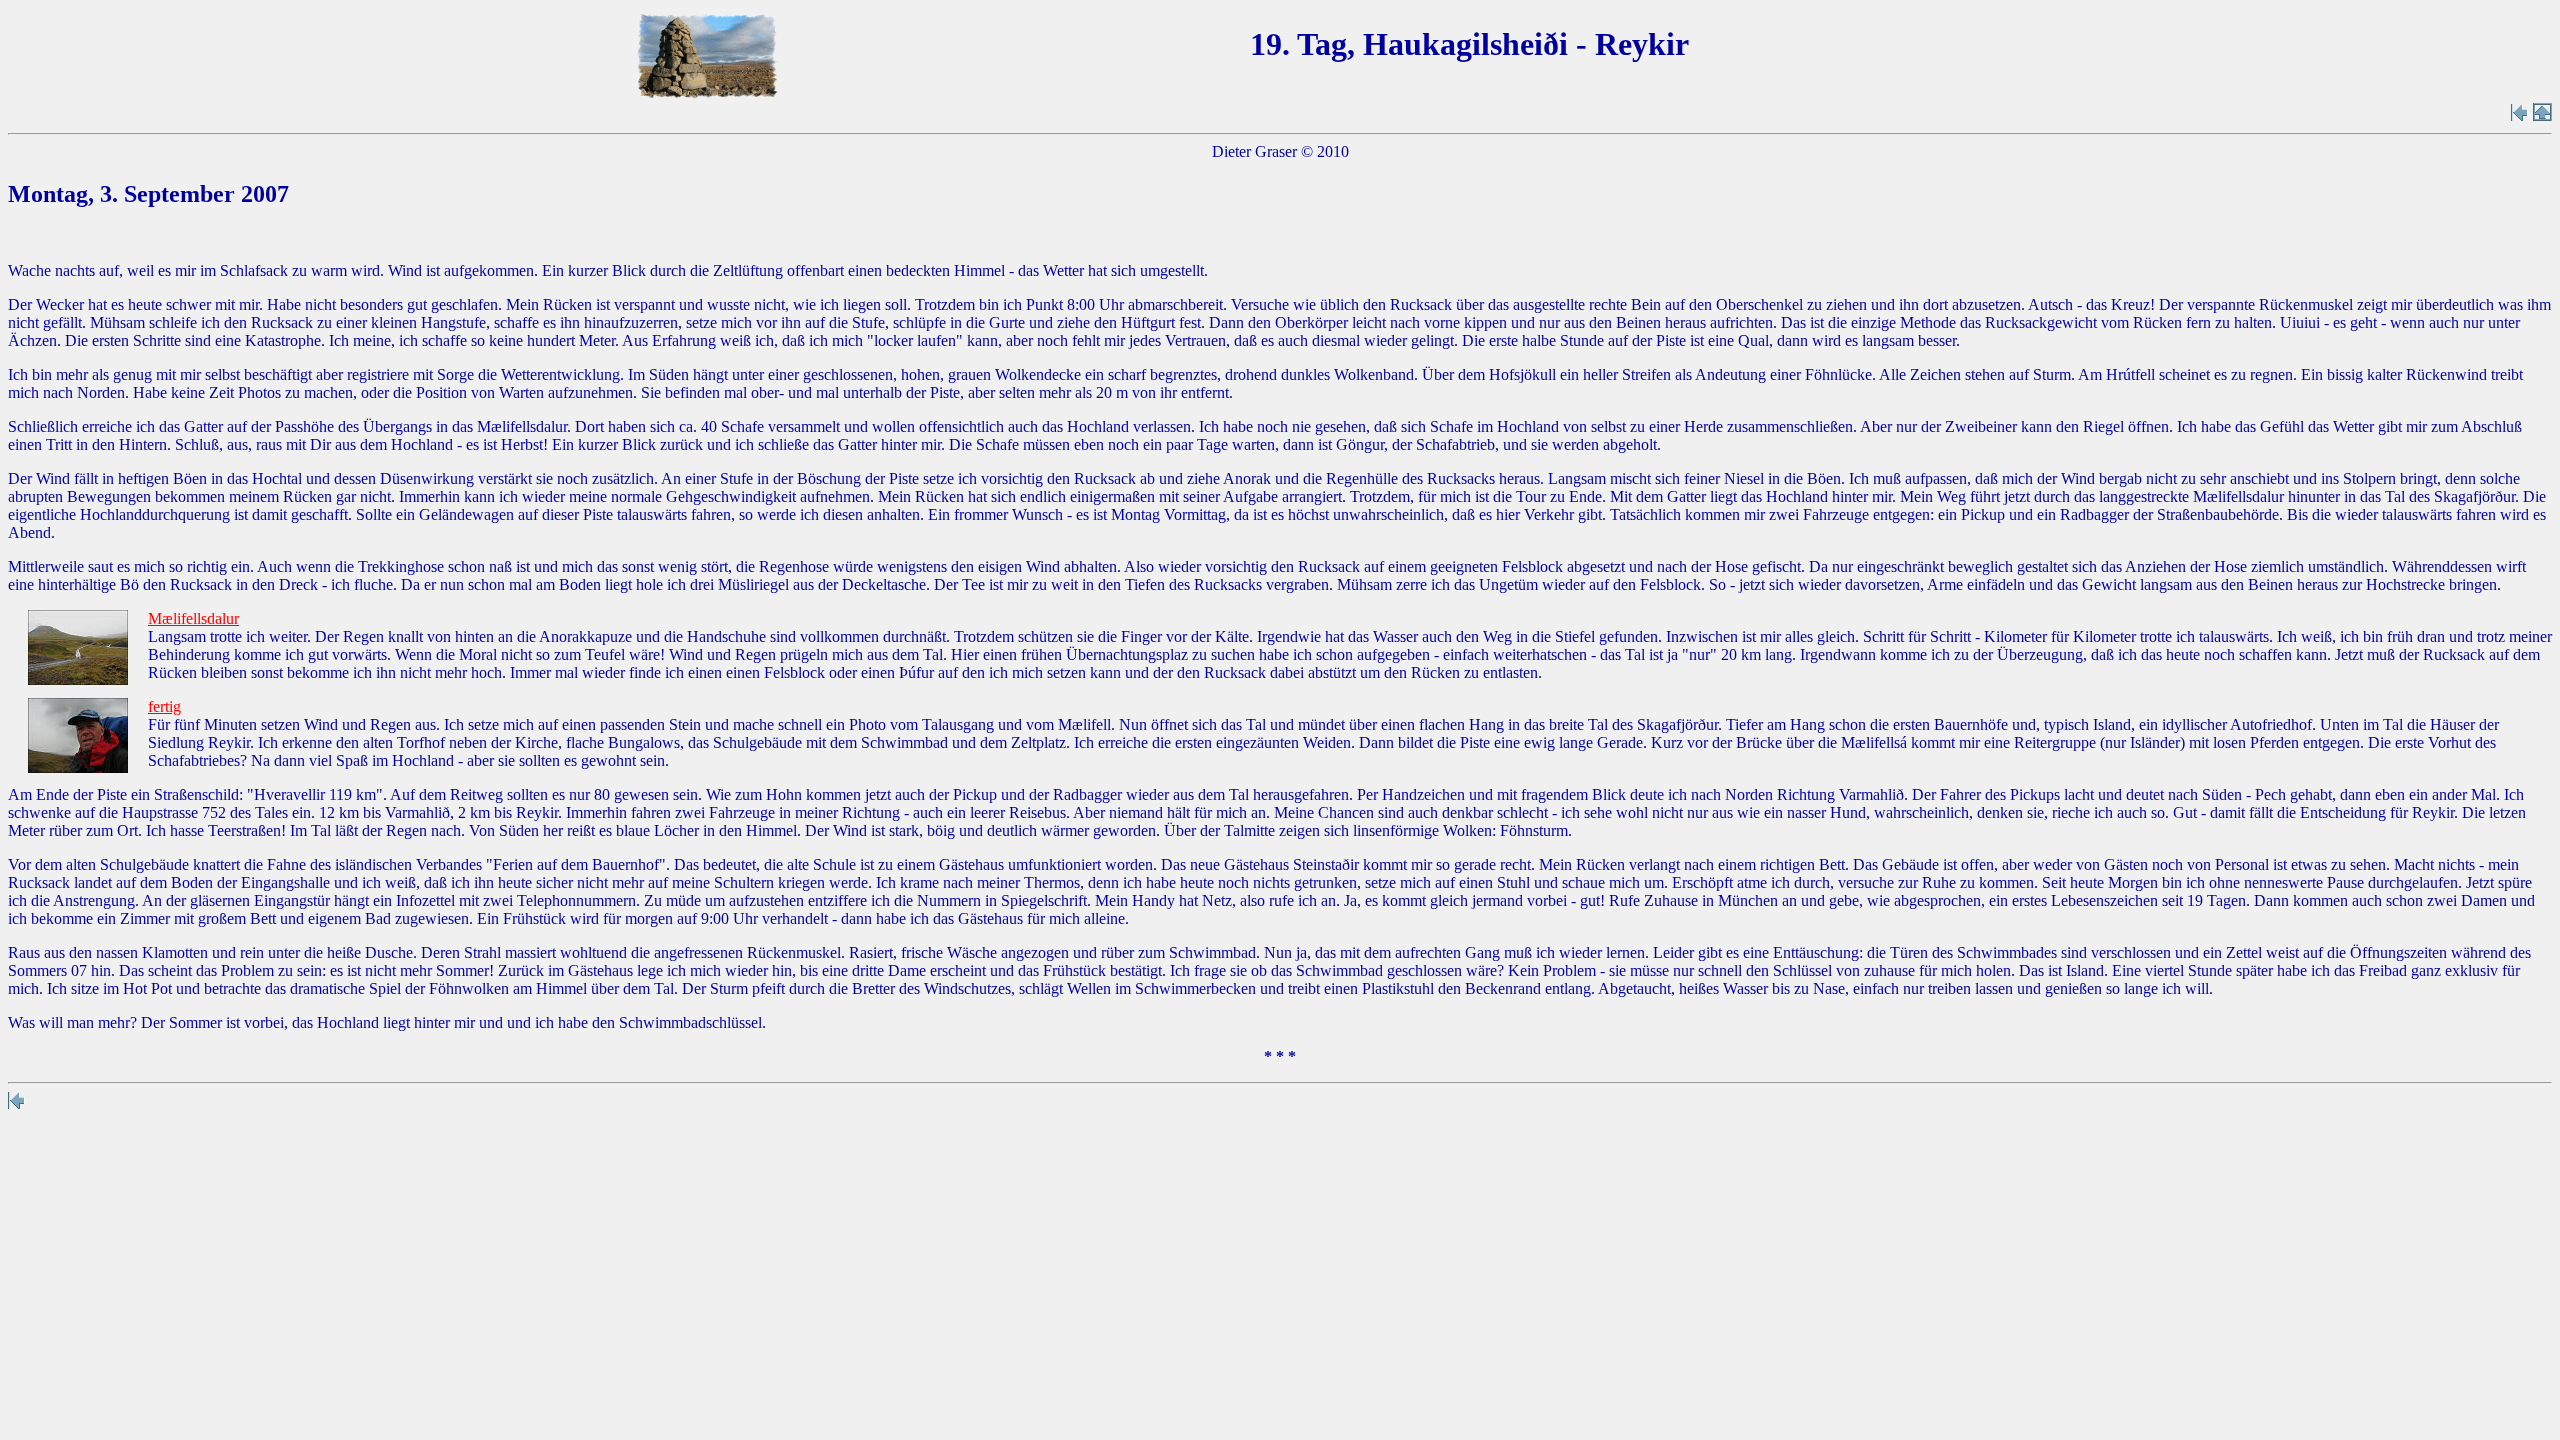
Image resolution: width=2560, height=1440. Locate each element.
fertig (164, 706)
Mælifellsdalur (193, 618)
